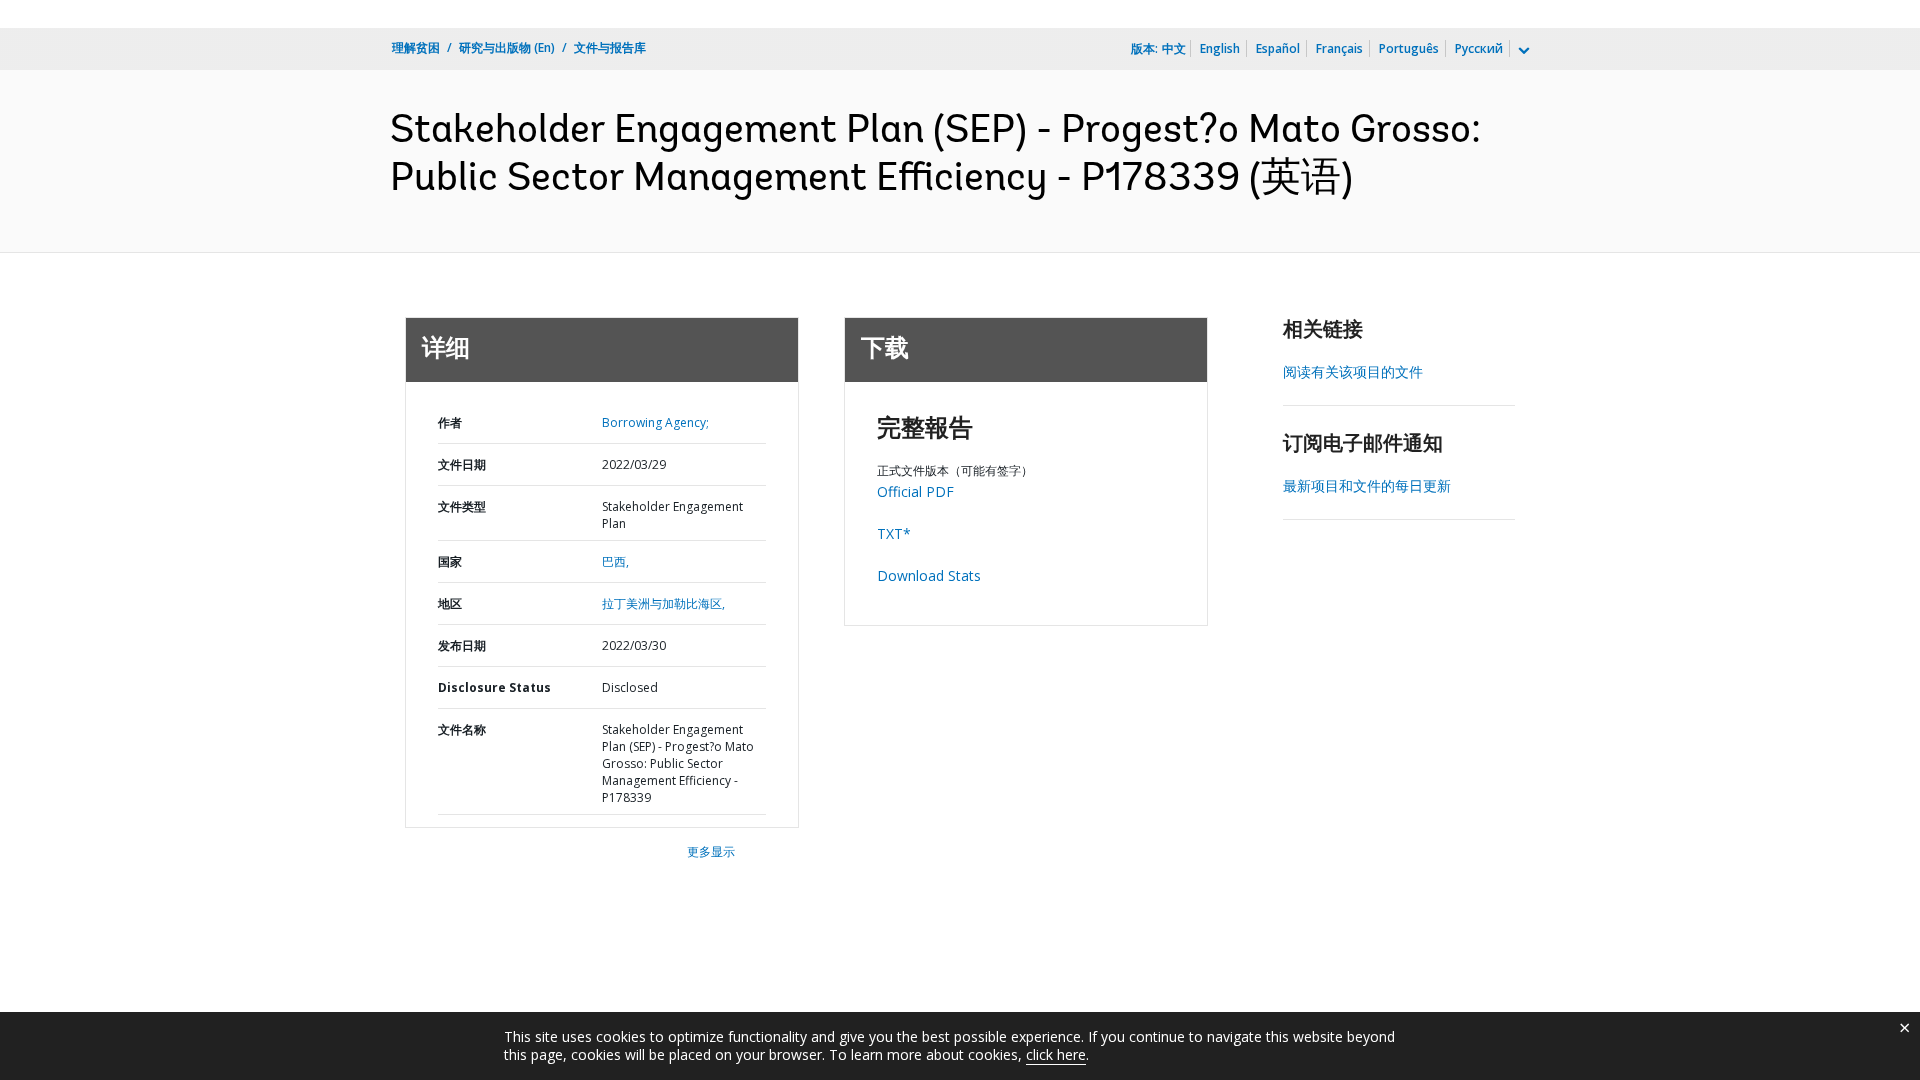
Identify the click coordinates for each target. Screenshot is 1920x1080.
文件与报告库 (610, 47)
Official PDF (915, 491)
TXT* (894, 533)
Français (1339, 48)
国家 (450, 561)
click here (1056, 1054)
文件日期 (462, 464)
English (1220, 48)
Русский (1479, 48)
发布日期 (462, 645)
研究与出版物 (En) (507, 47)
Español (1278, 48)
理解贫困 (416, 47)
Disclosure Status (494, 687)
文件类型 (462, 506)
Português (1409, 48)
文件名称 (462, 729)
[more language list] (1522, 51)
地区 (450, 603)
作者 (450, 422)
